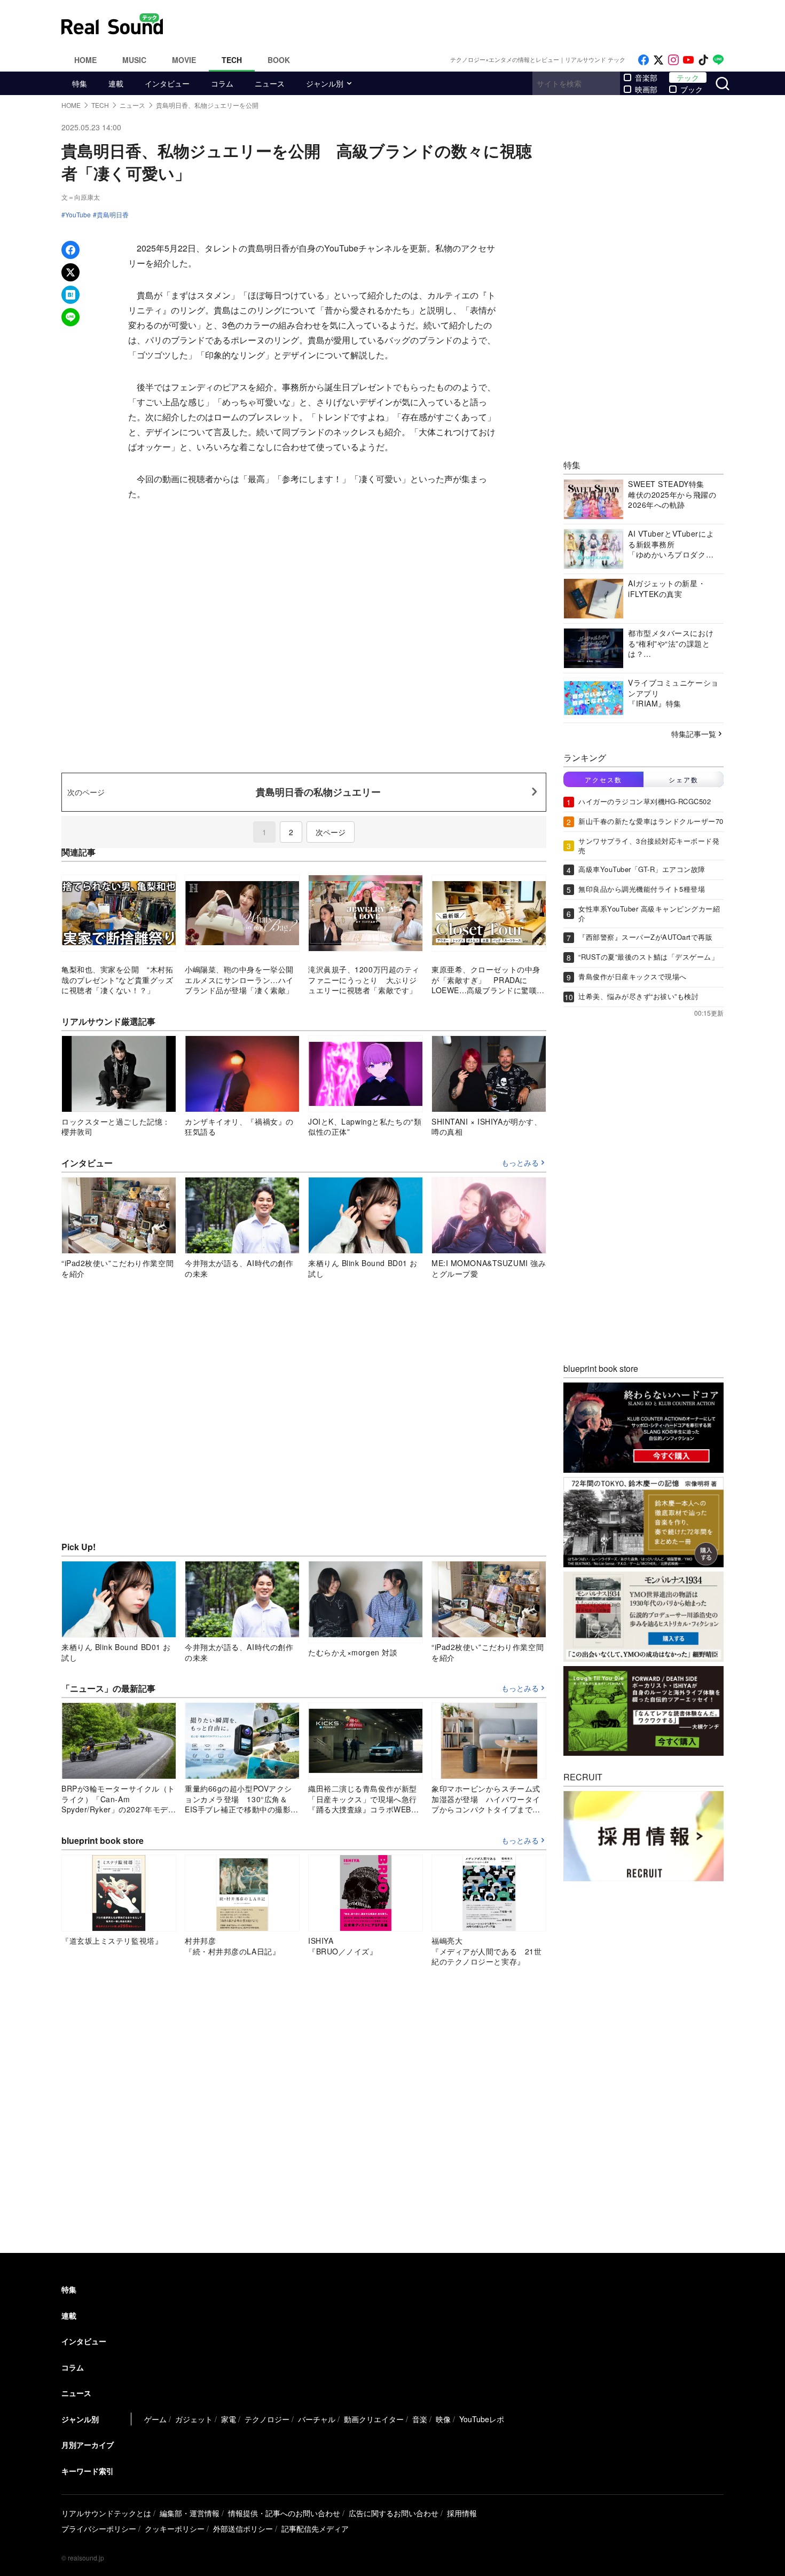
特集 (80, 83)
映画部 (646, 89)
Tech (232, 60)
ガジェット (194, 2419)
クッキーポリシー (175, 2528)
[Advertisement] (465, 24)
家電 (229, 2419)
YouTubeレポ (482, 2419)
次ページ (331, 832)
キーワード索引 (88, 2471)
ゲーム (155, 2419)
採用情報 (462, 2513)
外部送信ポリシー (243, 2528)
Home (85, 60)
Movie (184, 60)
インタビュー (167, 83)
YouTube (78, 215)
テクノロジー (267, 2419)
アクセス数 (603, 779)
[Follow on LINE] (718, 60)
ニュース (270, 83)
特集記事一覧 (694, 734)
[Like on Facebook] (643, 60)
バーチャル (317, 2419)
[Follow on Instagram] (673, 60)
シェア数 (684, 779)
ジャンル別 (325, 83)
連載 (116, 83)
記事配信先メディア (315, 2528)
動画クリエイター (374, 2419)
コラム (222, 83)
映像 (443, 2419)
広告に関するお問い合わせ (394, 2513)
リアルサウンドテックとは (106, 2513)
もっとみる (520, 1163)
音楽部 (646, 77)
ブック (692, 89)
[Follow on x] (658, 60)
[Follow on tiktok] (703, 60)
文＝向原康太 (81, 197)
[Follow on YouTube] (688, 60)
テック (688, 77)
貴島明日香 (113, 215)
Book (279, 60)
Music (134, 60)
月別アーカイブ (88, 2445)
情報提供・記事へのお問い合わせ (284, 2513)
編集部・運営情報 (190, 2513)
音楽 (420, 2419)
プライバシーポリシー (99, 2528)
